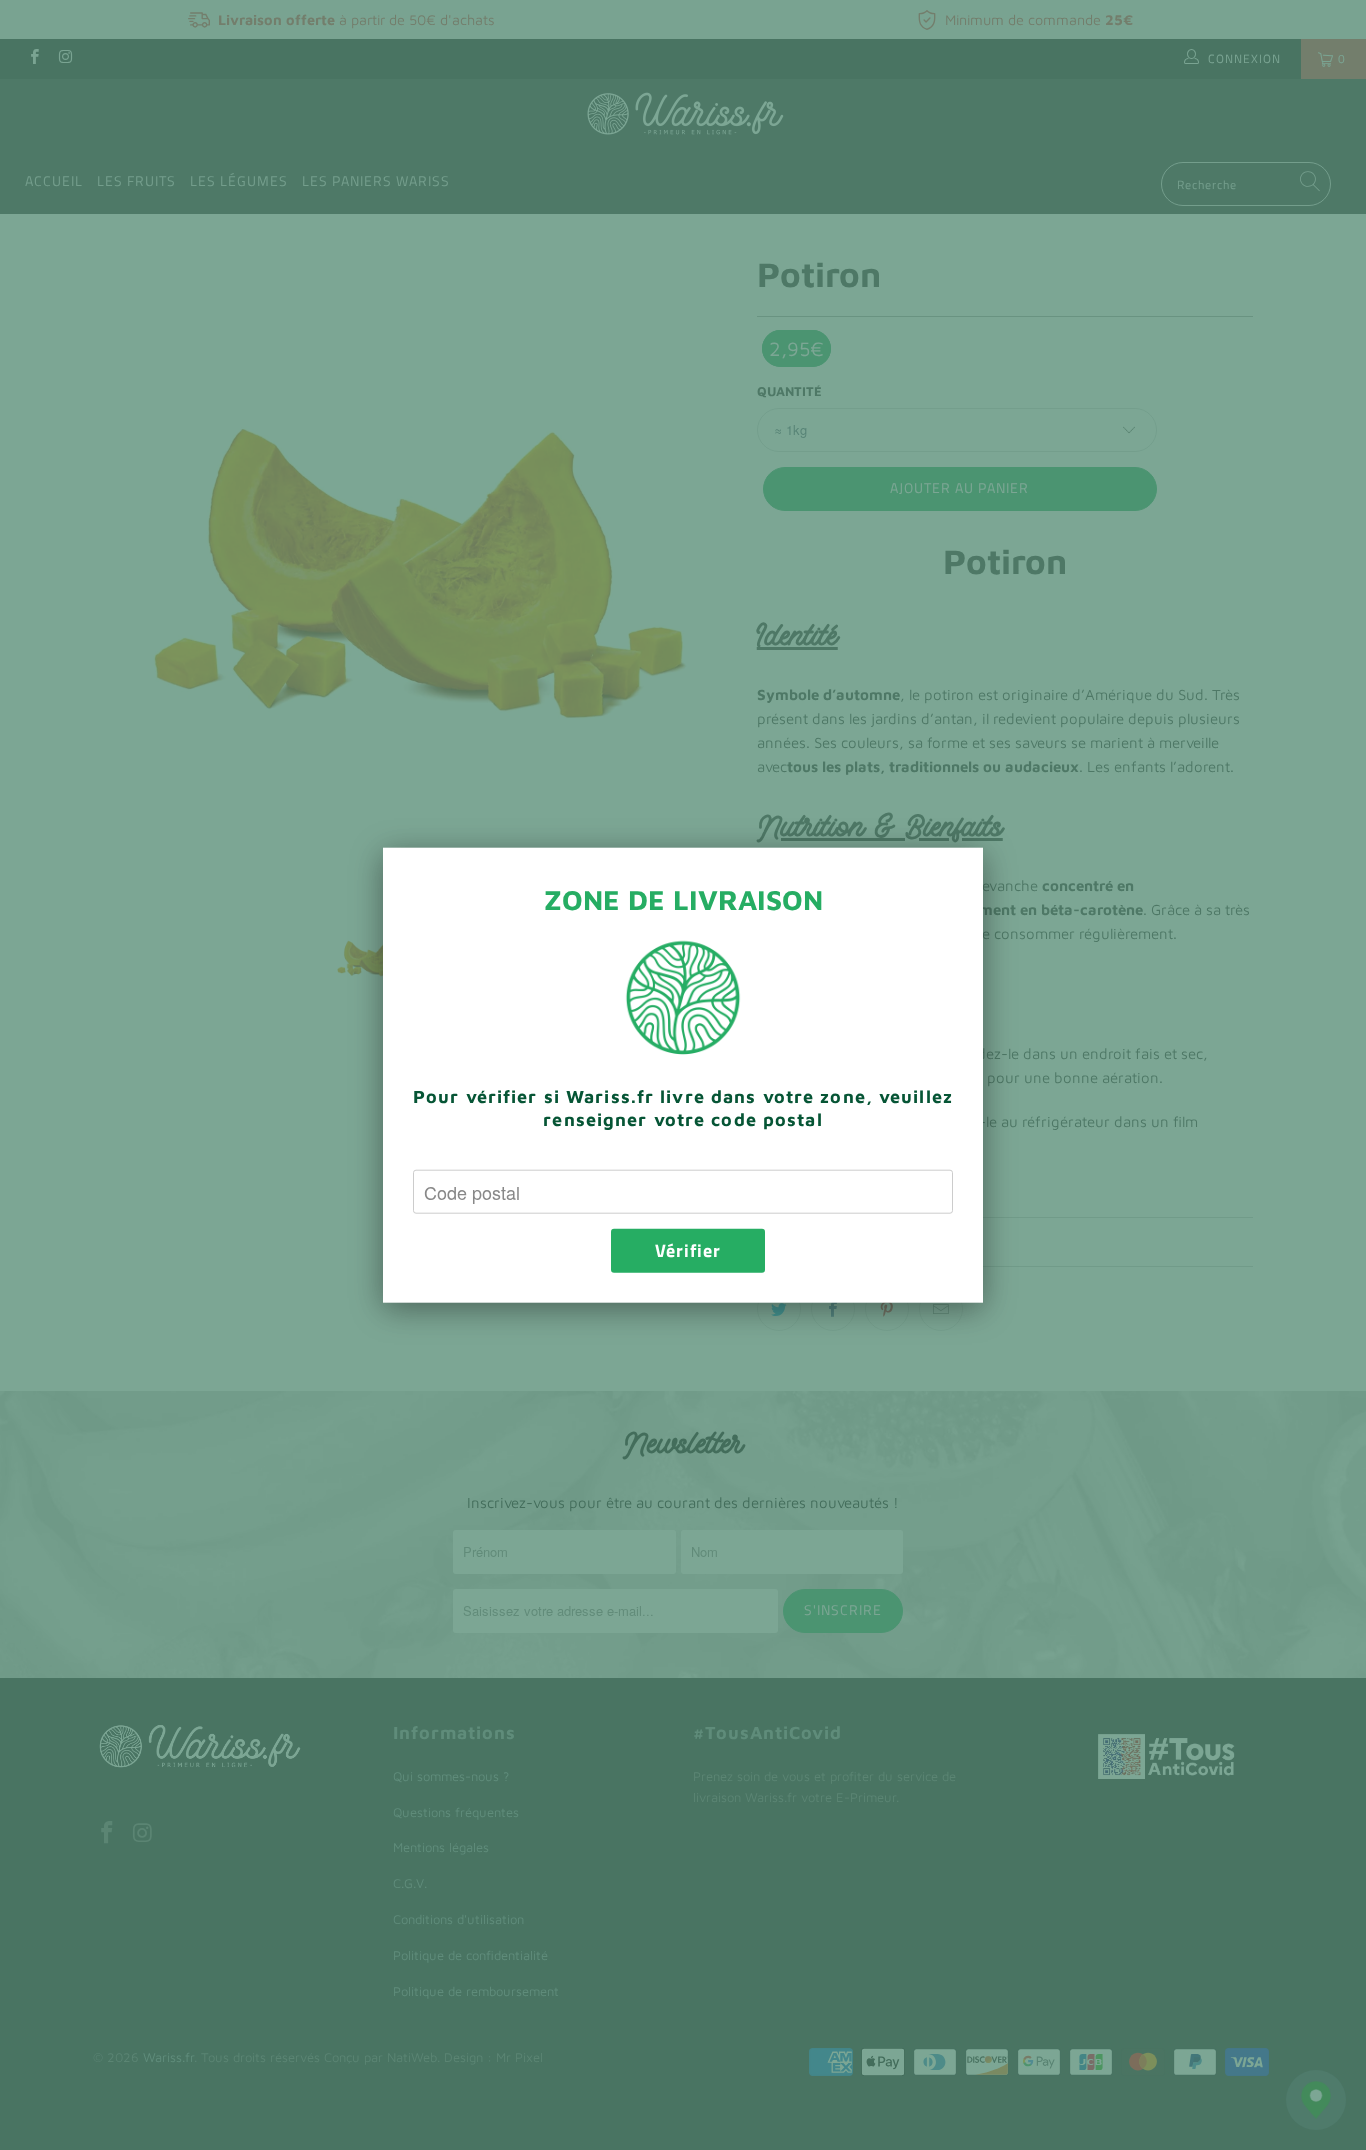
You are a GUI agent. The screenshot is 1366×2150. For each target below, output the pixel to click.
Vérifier (688, 1250)
